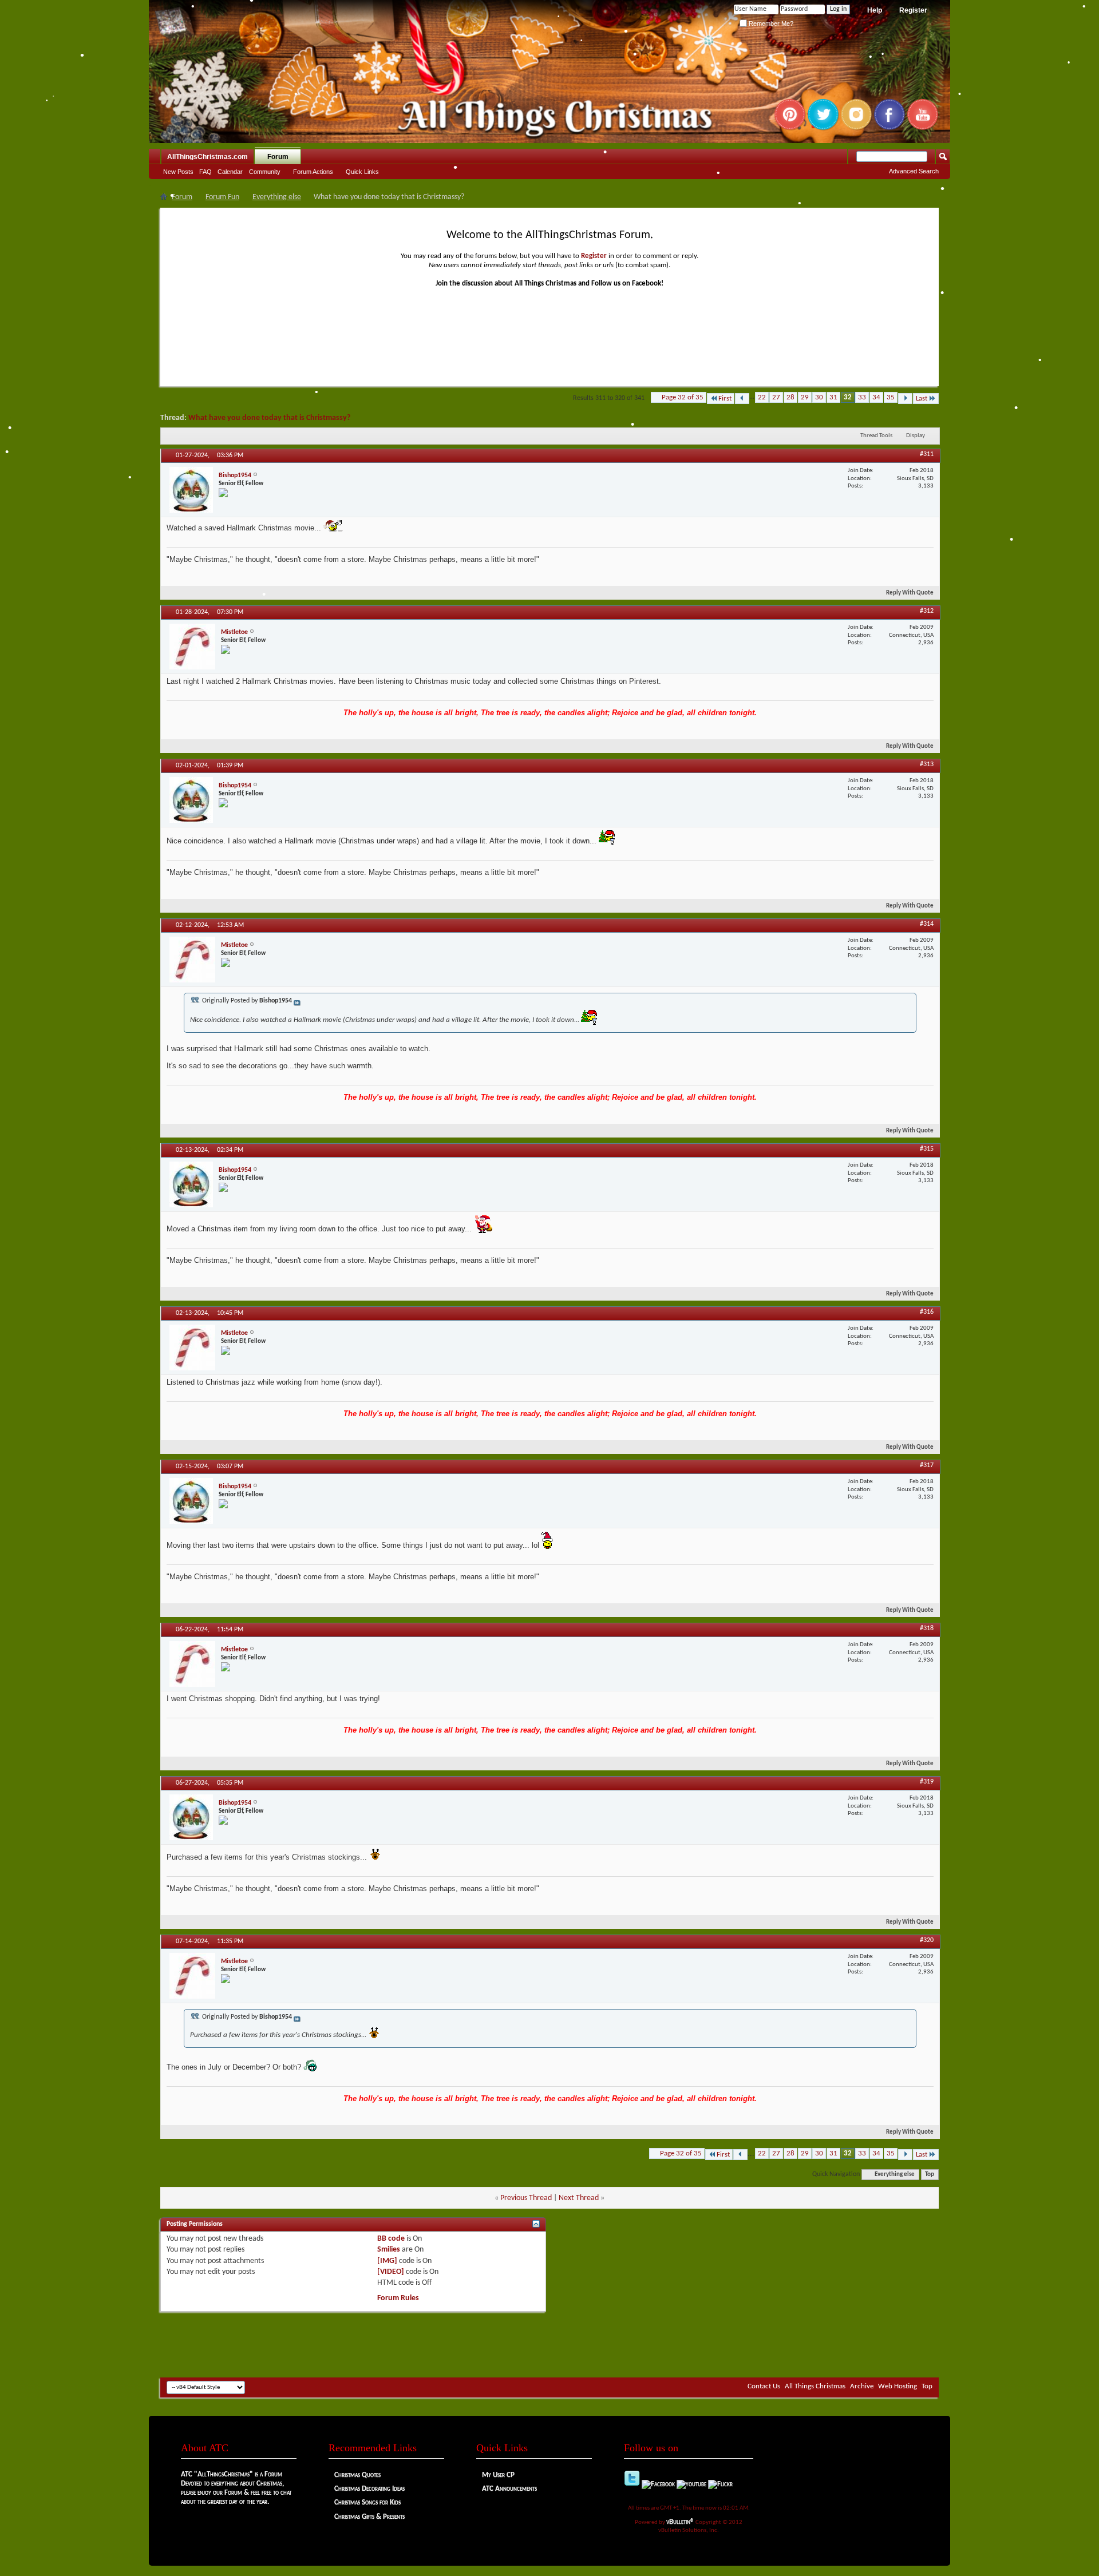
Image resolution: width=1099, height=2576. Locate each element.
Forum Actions (313, 172)
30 (819, 397)
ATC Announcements (509, 2489)
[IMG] (387, 2261)
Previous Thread (526, 2198)
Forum (278, 157)
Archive (862, 2386)
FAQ (205, 172)
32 (848, 397)
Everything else (277, 197)
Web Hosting (898, 2386)
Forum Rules (398, 2298)
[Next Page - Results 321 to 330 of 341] (905, 399)
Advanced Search (914, 171)
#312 (927, 611)
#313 (927, 764)
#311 (927, 454)
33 (862, 397)
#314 (927, 924)
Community (265, 172)
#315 (927, 1149)
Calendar (230, 172)
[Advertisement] (549, 2343)
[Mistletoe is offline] (192, 647)
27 (776, 397)
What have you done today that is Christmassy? (269, 418)
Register (913, 10)
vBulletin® (680, 2522)
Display (916, 436)
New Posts (178, 172)
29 (805, 397)
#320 (927, 1940)
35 (891, 397)
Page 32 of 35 (683, 397)
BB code (391, 2239)
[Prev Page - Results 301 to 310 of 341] (742, 399)
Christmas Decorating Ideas (369, 2489)
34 (876, 397)
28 (790, 397)
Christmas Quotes (357, 2475)
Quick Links (362, 172)
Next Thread (579, 2198)
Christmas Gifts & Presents (369, 2517)
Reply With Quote (910, 593)
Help (875, 10)
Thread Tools (876, 436)
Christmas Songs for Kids (367, 2502)
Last (922, 399)
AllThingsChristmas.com (207, 157)
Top (930, 2175)
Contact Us (764, 2386)
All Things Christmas (815, 2386)
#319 (927, 1782)
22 (762, 397)
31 (833, 397)
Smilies (389, 2250)
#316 (927, 1312)
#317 (927, 1465)
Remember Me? (770, 23)
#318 (927, 1628)
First (725, 399)
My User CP (498, 2475)
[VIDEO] (391, 2272)
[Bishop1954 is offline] (191, 490)
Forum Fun (222, 197)
